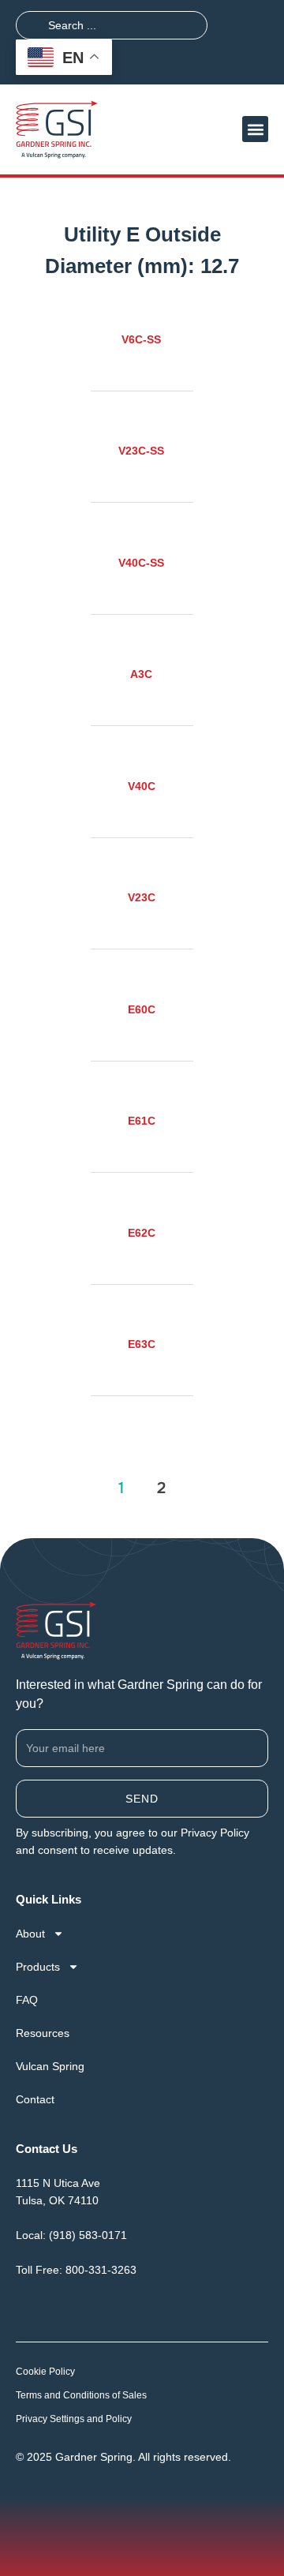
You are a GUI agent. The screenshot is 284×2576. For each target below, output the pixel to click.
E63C (142, 1344)
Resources (43, 2033)
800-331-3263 (101, 2270)
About (30, 1934)
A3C (141, 674)
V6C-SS (141, 339)
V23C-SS (141, 451)
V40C (142, 786)
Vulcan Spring (50, 2066)
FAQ (27, 2000)
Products (38, 1967)
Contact (35, 2099)
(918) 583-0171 (88, 2235)
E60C (142, 1009)
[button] (255, 129)
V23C (142, 897)
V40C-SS (141, 563)
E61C (142, 1121)
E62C (142, 1233)
